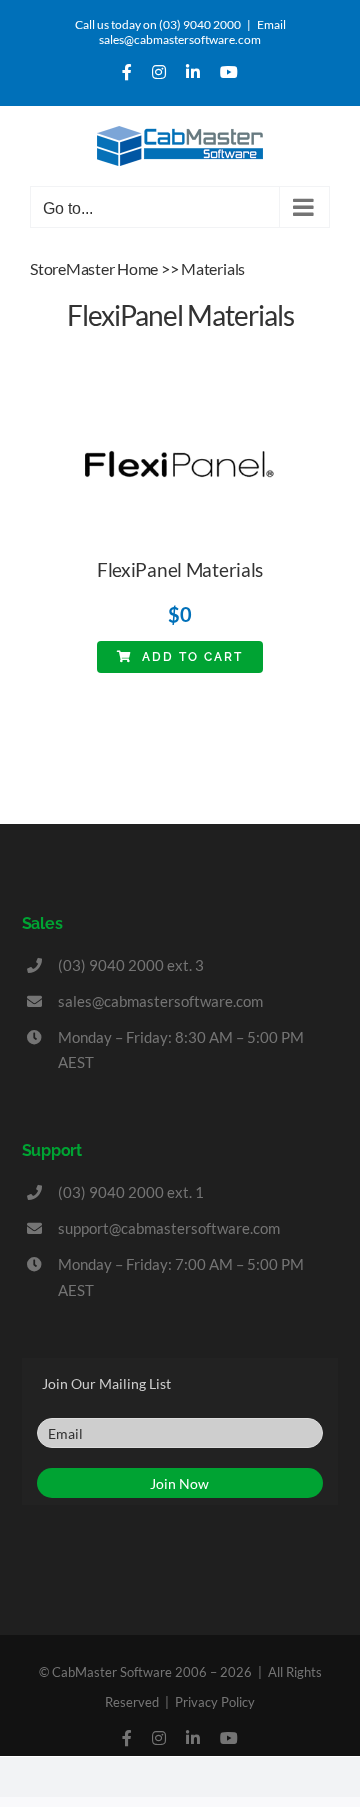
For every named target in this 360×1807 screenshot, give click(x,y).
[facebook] (127, 1738)
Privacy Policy (215, 1702)
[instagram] (159, 1738)
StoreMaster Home (94, 268)
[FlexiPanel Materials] (180, 405)
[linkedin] (193, 1738)
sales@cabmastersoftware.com (160, 1001)
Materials (213, 268)
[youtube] (229, 1738)
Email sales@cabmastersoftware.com (192, 32)
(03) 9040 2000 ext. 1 (131, 1192)
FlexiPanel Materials (180, 569)
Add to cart (192, 657)
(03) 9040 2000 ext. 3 (131, 965)
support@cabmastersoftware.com (169, 1228)
